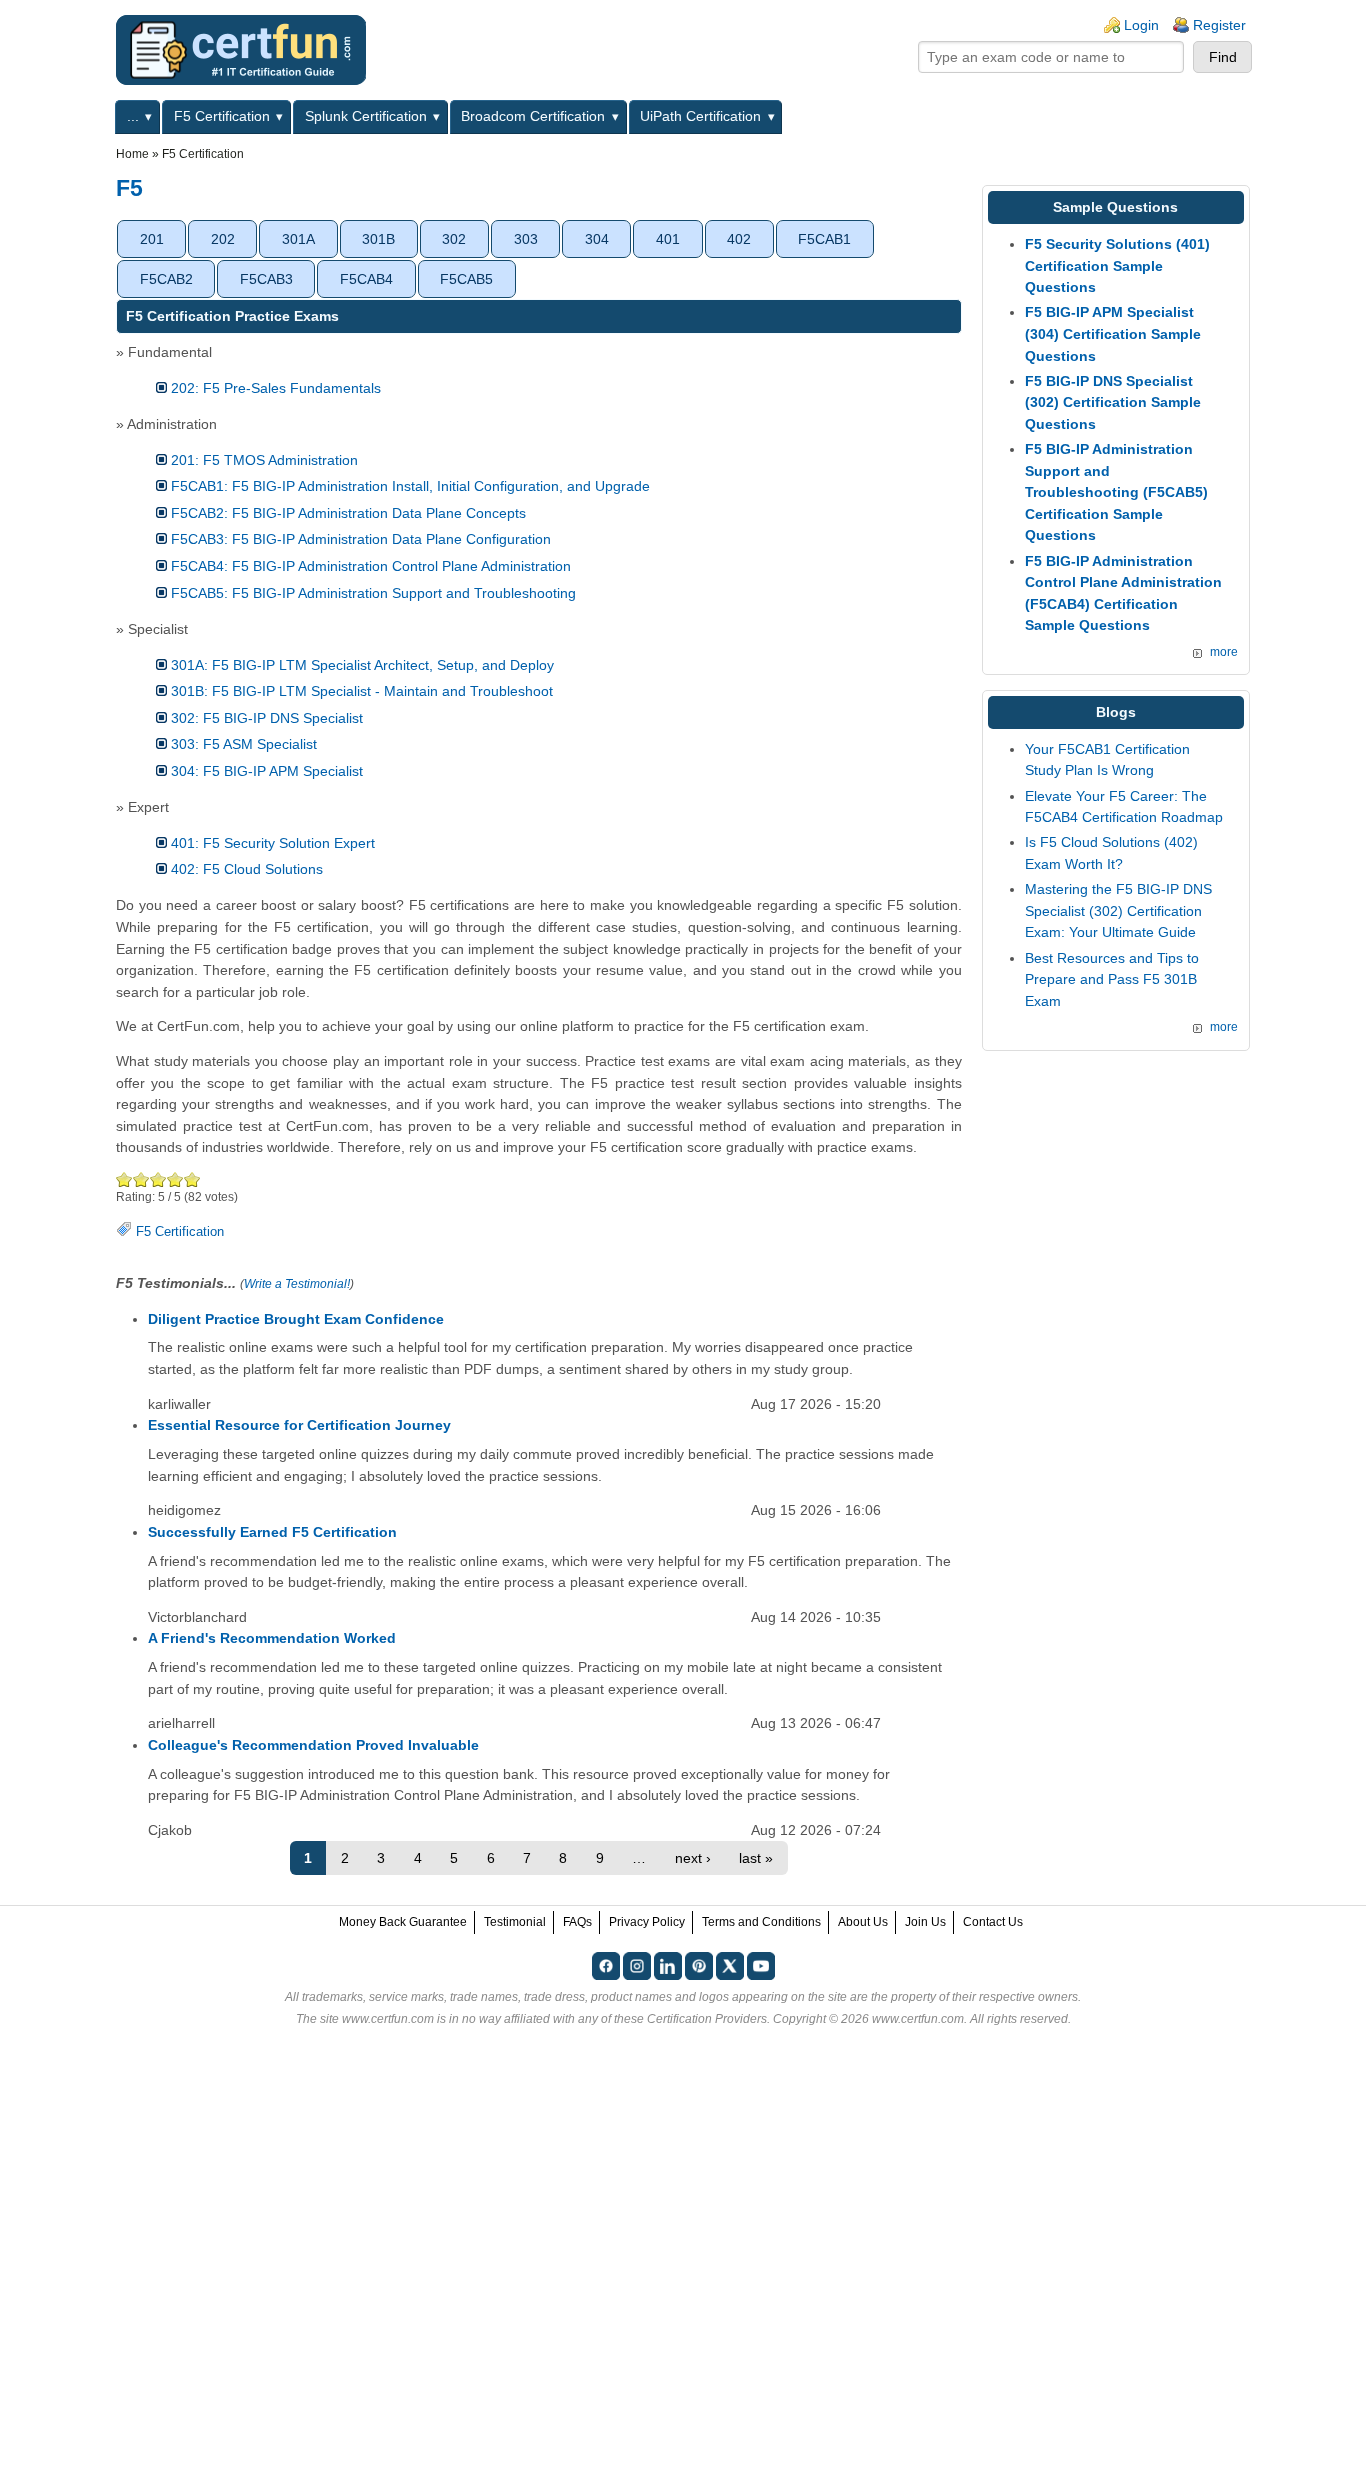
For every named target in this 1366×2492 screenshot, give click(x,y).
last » (756, 1858)
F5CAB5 (466, 279)
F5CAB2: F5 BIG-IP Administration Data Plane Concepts (348, 513)
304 (597, 239)
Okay (141, 1179)
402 (739, 239)
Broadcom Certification (533, 116)
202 (223, 239)
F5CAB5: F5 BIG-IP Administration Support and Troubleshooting (373, 593)
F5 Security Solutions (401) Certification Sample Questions (1117, 265)
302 (454, 239)
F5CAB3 (266, 279)
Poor (124, 1179)
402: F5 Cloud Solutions (247, 869)
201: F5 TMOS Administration (264, 460)
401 (668, 239)
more (1224, 652)
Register (1219, 25)
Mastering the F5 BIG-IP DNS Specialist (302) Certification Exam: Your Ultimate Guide (1118, 910)
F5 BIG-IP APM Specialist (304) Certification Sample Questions (1113, 333)
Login (1141, 25)
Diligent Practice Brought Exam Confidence (296, 1319)
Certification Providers (707, 2019)
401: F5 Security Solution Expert (273, 843)
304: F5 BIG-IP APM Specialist (267, 771)
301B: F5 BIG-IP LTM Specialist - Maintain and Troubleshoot (362, 691)
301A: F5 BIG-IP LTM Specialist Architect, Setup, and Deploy (362, 665)
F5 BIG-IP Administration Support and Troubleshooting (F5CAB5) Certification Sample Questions (1116, 492)
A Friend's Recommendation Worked (272, 1638)
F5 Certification (222, 116)
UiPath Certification (700, 116)
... (133, 116)
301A (298, 239)
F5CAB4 (366, 279)
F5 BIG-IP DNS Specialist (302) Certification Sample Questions (1113, 402)
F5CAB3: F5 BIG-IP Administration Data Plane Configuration (361, 539)
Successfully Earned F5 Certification (272, 1532)
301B (378, 239)
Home (132, 154)
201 (152, 239)
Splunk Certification (366, 116)
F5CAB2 (166, 279)
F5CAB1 (824, 239)
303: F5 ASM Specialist (244, 744)
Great (175, 1179)
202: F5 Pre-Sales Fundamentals (276, 388)
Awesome (192, 1179)
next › (693, 1858)
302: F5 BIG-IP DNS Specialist (267, 718)
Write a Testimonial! (297, 1284)
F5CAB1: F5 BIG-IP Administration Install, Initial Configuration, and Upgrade (410, 486)
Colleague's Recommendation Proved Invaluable (313, 1745)
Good (158, 1179)
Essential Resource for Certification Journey (299, 1425)
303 (526, 239)
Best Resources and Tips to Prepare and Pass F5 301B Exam (1112, 979)
